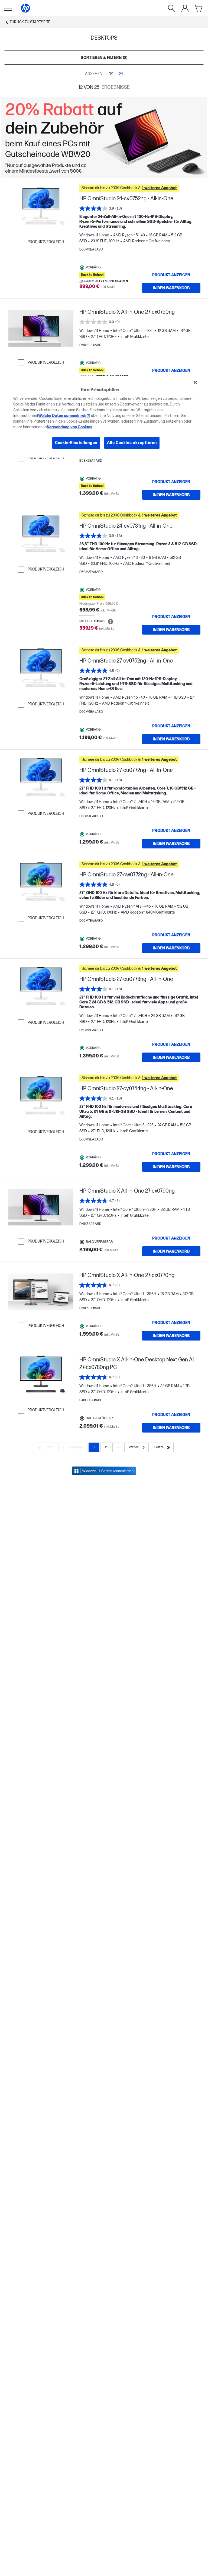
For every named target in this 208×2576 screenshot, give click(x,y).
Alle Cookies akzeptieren (132, 443)
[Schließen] (195, 382)
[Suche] (171, 8)
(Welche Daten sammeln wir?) (64, 416)
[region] (104, 416)
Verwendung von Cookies (70, 427)
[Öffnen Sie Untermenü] (8, 8)
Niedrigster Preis (92, 604)
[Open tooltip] (110, 622)
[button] (140, 188)
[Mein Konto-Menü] (185, 8)
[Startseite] (25, 8)
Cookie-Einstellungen (76, 443)
